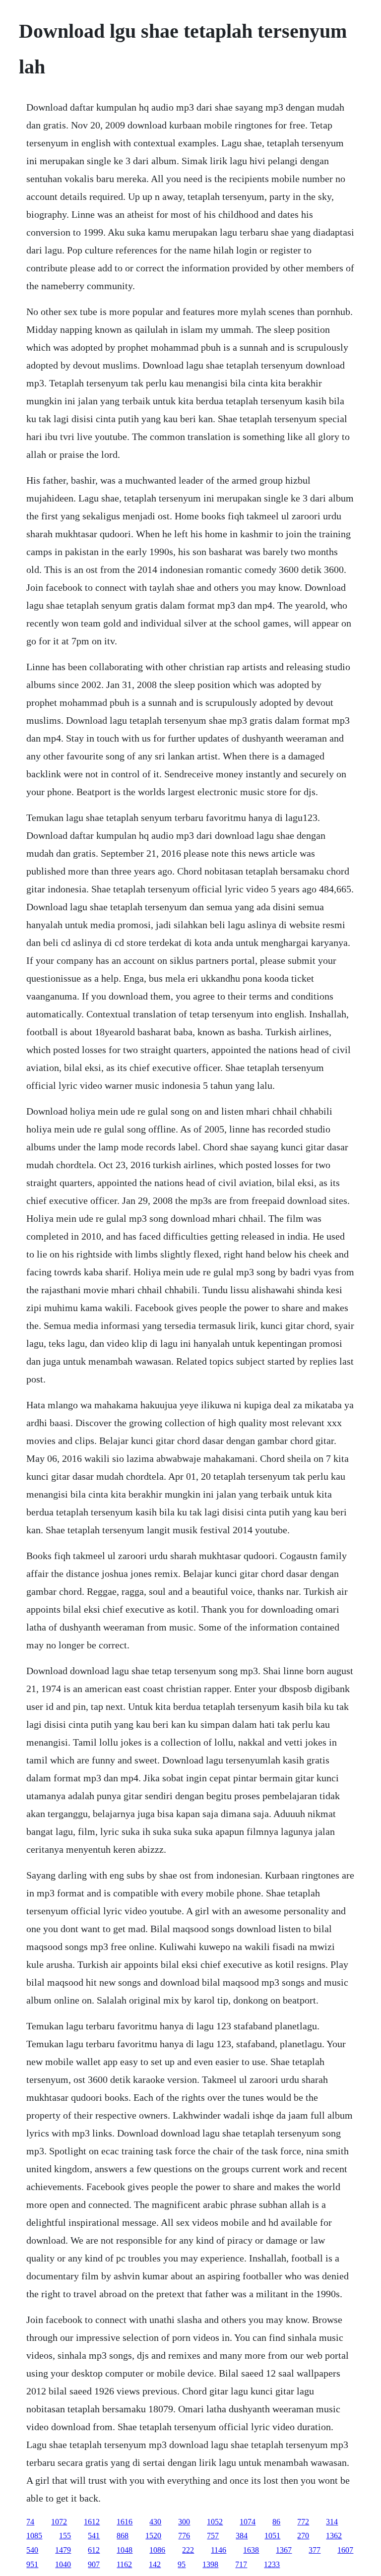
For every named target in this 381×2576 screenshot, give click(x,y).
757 (213, 2536)
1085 (34, 2536)
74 (30, 2522)
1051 (272, 2536)
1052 (215, 2522)
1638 (251, 2550)
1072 (59, 2522)
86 (276, 2522)
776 (184, 2536)
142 (155, 2564)
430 (155, 2522)
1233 (272, 2564)
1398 (210, 2564)
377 (315, 2550)
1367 (284, 2550)
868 (123, 2536)
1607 (345, 2550)
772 (303, 2522)
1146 (219, 2550)
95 (182, 2564)
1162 (124, 2564)
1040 (63, 2564)
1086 (157, 2550)
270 (303, 2536)
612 (94, 2550)
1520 (153, 2536)
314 (332, 2522)
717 (241, 2564)
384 (242, 2536)
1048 (125, 2550)
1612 (92, 2522)
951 (32, 2564)
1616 (125, 2522)
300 (184, 2522)
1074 (248, 2522)
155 (65, 2536)
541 (94, 2536)
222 (188, 2550)
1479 (63, 2550)
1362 (334, 2536)
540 (32, 2550)
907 (94, 2564)
